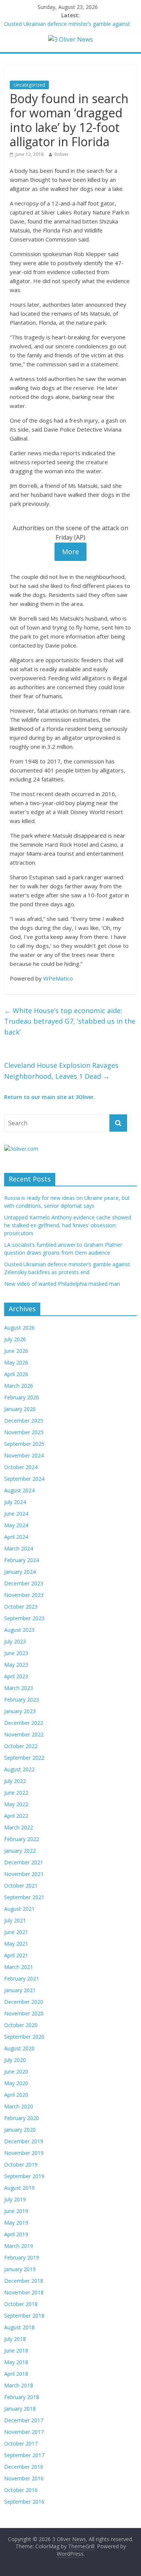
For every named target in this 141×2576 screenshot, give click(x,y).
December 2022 (24, 1723)
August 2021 (19, 1909)
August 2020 (19, 2048)
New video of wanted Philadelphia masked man (62, 1284)
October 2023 (21, 1607)
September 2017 (24, 2455)
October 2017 (21, 2443)
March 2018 (19, 2385)
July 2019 (15, 2199)
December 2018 (24, 2281)
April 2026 (16, 1374)
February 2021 (22, 1978)
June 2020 (16, 2071)
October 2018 (21, 2304)
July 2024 (15, 1502)
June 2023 (16, 1653)
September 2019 (24, 2176)
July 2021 (15, 1920)
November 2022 (24, 1734)
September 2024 (24, 1479)
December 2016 (24, 2467)
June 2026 (16, 1351)
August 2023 (19, 1630)
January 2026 (20, 1409)
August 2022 (19, 1769)
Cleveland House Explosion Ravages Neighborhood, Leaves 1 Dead (61, 1071)
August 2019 (19, 2188)
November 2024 (24, 1455)
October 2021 (21, 1886)
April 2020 (16, 2095)
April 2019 (16, 2234)
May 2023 (16, 1665)
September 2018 (24, 2316)
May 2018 (16, 2362)
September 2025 (24, 1444)
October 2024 (21, 1467)
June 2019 (16, 2211)
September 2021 (24, 1897)
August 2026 (19, 1328)
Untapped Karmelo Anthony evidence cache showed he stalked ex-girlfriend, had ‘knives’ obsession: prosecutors (68, 1225)
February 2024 (22, 1560)
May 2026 (16, 1362)
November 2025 (24, 1432)
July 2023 (15, 1641)
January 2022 (20, 1851)
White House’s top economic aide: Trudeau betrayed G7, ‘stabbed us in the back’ (70, 1021)
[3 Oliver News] (70, 39)
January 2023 (20, 1711)
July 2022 (15, 1781)
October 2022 (21, 1746)
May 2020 (16, 2083)
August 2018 (19, 2327)
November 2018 (24, 2292)
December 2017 (24, 2420)
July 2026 (15, 1339)
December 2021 (24, 1862)
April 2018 (16, 2374)
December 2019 (24, 2141)
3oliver (61, 154)
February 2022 (22, 1839)
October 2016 (21, 2490)
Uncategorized (29, 85)
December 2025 (24, 1421)
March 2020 (19, 2106)
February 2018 (22, 2397)
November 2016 (24, 2478)
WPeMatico (58, 978)
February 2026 (22, 1397)
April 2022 (16, 1816)
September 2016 (24, 2502)
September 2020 (24, 2037)
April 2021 (16, 1955)
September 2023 (24, 1618)
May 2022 (16, 1804)
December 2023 (24, 1583)
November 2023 (24, 1595)
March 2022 (19, 1827)
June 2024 (16, 1514)
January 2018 (20, 2409)
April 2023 (16, 1676)
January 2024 (20, 1572)
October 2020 (21, 2025)
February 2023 (22, 1700)
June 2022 (16, 1793)
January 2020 (20, 2130)
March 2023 (19, 1688)
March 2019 (19, 2246)
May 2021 (16, 1944)
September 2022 (24, 1758)
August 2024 (19, 1490)
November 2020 (24, 2013)
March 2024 (19, 1548)
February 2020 (22, 2118)
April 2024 (16, 1537)
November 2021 (24, 1874)
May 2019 (16, 2223)
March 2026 (19, 1386)
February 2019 (22, 2257)
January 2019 (20, 2269)
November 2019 (24, 2153)
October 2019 (21, 2164)
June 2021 (16, 1932)
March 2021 (19, 1967)
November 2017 (24, 2432)
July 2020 (15, 2060)
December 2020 (24, 2002)
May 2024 (16, 1525)
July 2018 (15, 2339)
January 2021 (20, 1990)
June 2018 (16, 2350)
